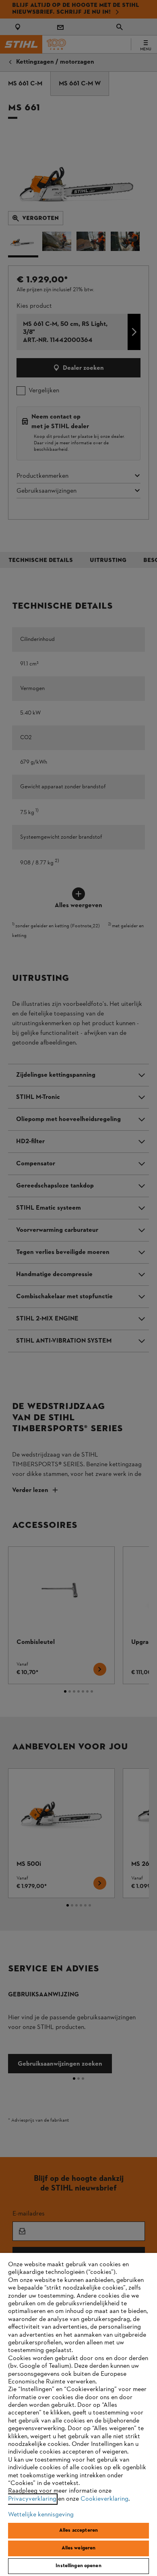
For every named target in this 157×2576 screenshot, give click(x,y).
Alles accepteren (78, 2530)
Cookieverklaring (104, 2499)
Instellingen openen (78, 2566)
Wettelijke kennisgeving (41, 2515)
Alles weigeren (79, 2548)
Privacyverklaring (32, 2499)
